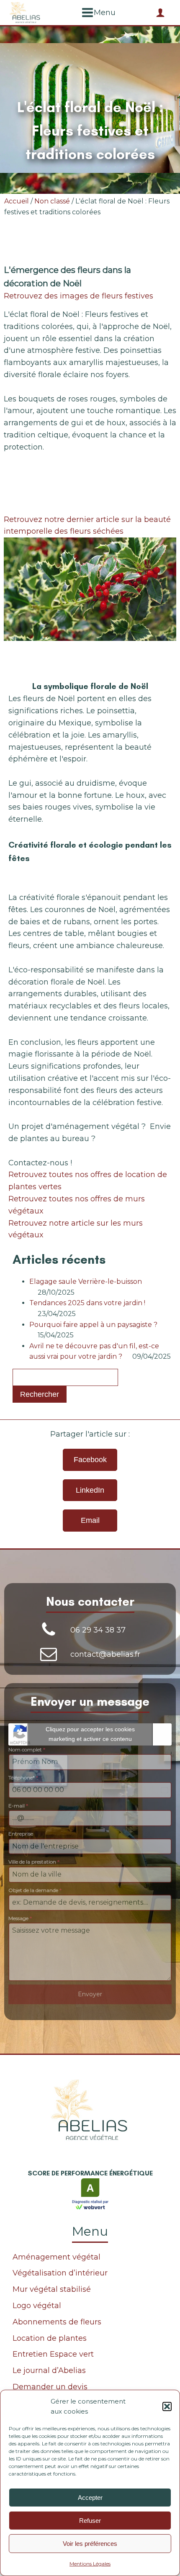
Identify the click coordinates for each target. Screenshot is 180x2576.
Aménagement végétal (57, 2257)
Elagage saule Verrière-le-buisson (86, 1282)
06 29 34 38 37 (98, 1630)
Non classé (52, 201)
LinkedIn (90, 1490)
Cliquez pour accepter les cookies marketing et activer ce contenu (90, 1734)
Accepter (90, 2498)
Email (90, 1520)
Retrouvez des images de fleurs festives (78, 296)
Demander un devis (50, 2387)
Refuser (90, 2521)
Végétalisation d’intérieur (60, 2273)
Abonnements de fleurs (57, 2322)
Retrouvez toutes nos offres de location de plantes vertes (88, 1181)
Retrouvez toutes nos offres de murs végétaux (77, 1205)
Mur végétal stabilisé (52, 2289)
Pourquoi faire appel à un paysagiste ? (93, 1325)
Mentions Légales (90, 2564)
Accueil (17, 201)
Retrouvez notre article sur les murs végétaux (76, 1229)
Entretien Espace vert (53, 2354)
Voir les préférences (90, 2544)
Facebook (90, 1460)
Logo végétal (37, 2306)
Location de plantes (50, 2338)
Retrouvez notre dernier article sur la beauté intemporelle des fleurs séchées (87, 526)
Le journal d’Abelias (49, 2370)
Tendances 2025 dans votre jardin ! (87, 1303)
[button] (167, 2406)
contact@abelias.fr (105, 1654)
